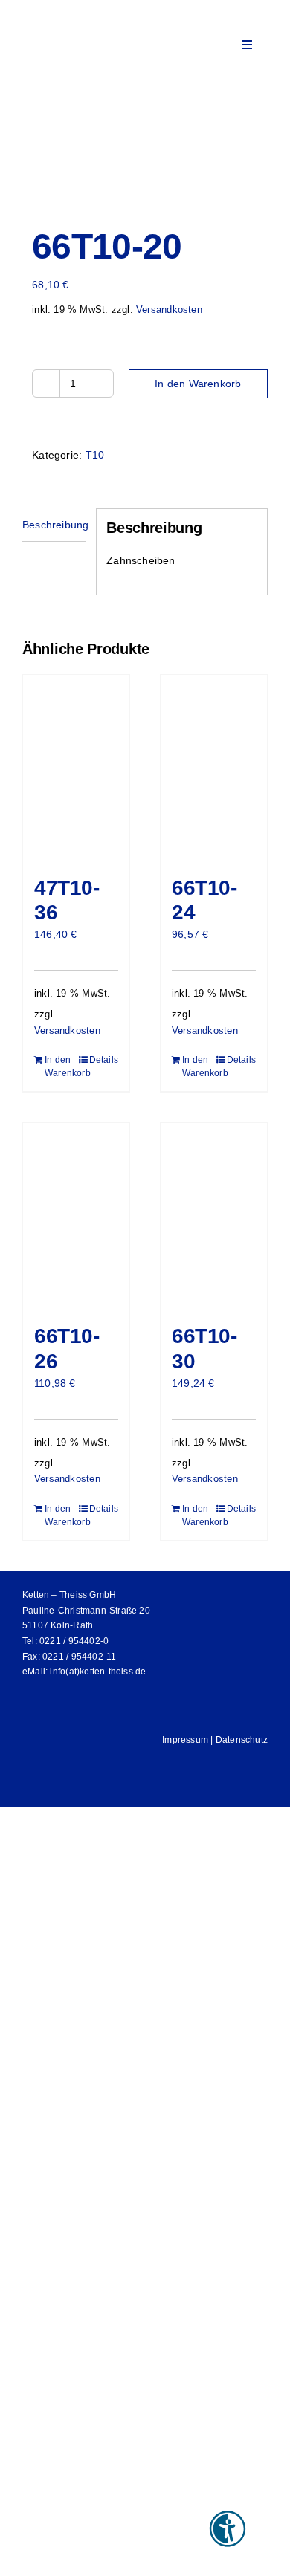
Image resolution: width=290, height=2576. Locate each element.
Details (104, 1060)
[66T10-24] (214, 768)
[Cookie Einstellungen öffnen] (27, 2557)
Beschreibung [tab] (54, 525)
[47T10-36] (76, 768)
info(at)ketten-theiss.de (98, 1672)
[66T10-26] (76, 1216)
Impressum (185, 1740)
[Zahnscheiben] (145, 146)
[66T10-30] (214, 1216)
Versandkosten (169, 310)
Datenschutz (242, 1740)
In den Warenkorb (198, 384)
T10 (95, 455)
